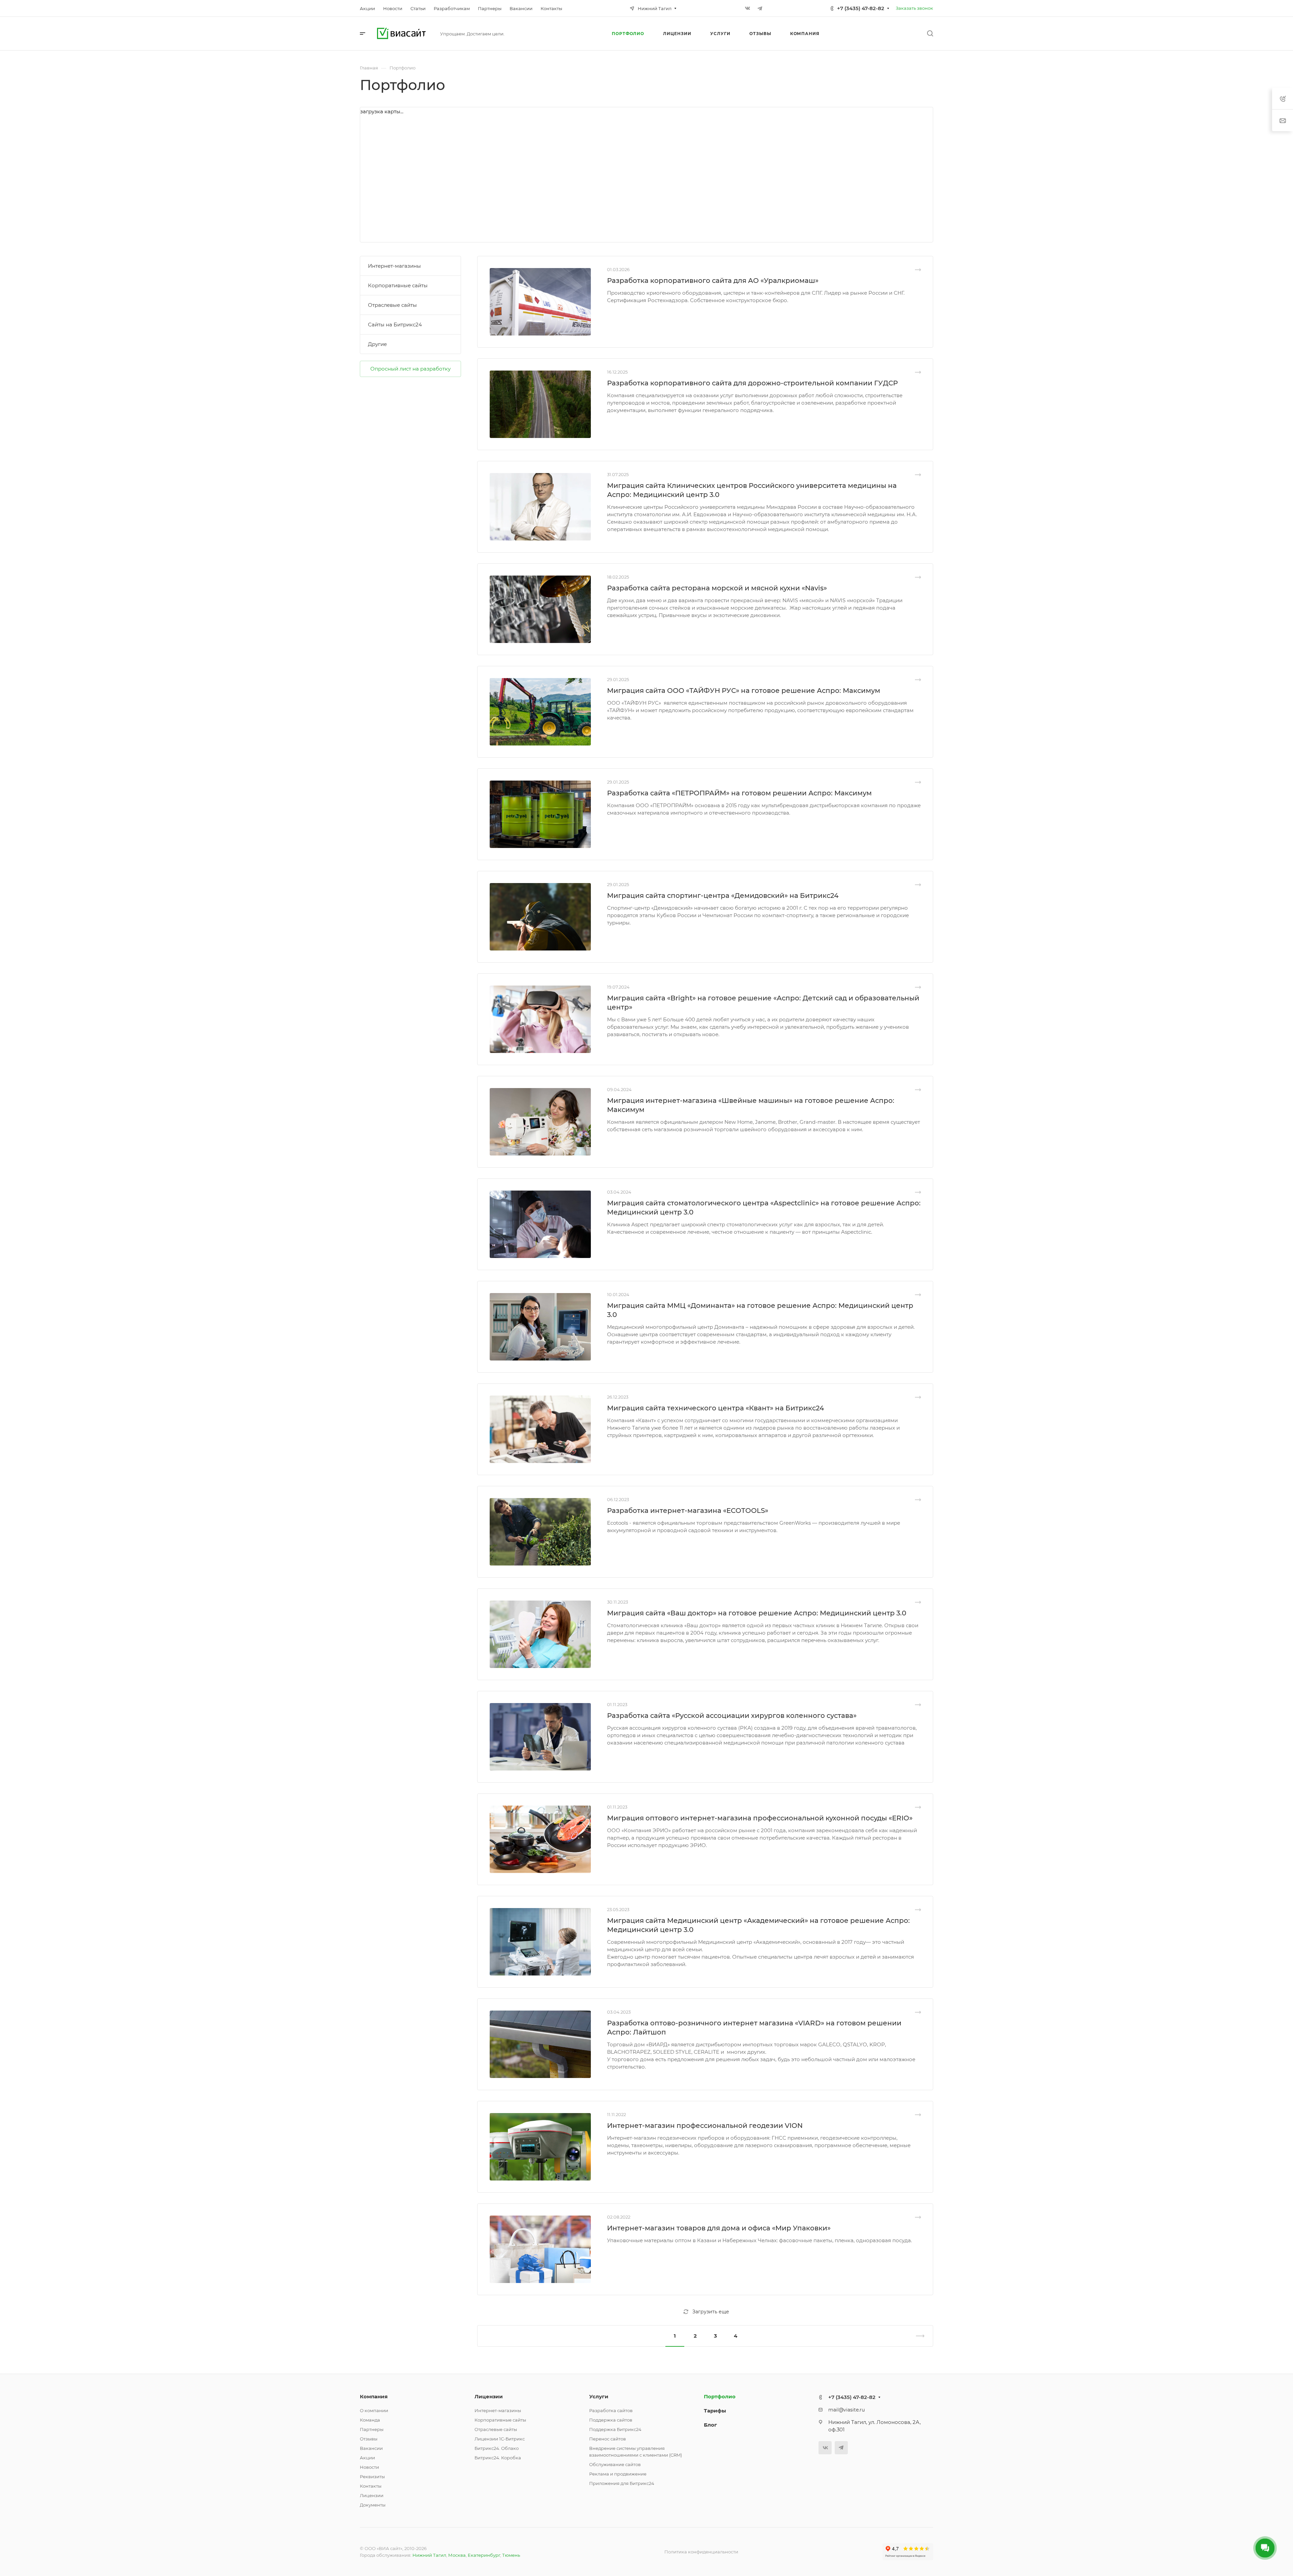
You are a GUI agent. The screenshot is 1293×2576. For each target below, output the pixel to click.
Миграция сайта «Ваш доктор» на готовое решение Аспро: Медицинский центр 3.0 (757, 1613)
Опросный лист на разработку (410, 369)
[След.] (917, 2336)
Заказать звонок (914, 8)
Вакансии (371, 2448)
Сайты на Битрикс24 (395, 325)
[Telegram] (760, 8)
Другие (377, 344)
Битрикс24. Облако (497, 2448)
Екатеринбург (484, 2555)
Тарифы (715, 2411)
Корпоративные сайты (398, 285)
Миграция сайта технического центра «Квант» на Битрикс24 (715, 1408)
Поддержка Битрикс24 (615, 2429)
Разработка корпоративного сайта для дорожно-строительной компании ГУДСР (752, 383)
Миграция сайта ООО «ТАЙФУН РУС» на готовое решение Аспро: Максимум (744, 691)
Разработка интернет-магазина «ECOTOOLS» (688, 1511)
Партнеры (372, 2429)
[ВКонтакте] (748, 8)
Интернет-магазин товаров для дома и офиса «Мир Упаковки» (719, 2228)
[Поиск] (930, 34)
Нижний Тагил (429, 2555)
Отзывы (369, 2439)
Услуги (599, 2396)
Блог (710, 2425)
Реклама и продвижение (618, 2474)
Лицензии (372, 2495)
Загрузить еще (711, 2312)
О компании (374, 2410)
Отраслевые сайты (392, 305)
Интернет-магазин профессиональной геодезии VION (705, 2126)
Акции (367, 2458)
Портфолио (720, 2396)
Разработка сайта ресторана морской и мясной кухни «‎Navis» (717, 588)
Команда (370, 2420)
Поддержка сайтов (611, 2420)
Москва (457, 2555)
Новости (369, 2467)
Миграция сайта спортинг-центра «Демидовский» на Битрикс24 (723, 896)
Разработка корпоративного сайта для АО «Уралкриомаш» (713, 281)
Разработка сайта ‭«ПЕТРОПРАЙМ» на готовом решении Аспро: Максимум (739, 793)
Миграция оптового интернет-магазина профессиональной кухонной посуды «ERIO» (760, 1818)
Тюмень (511, 2555)
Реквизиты (372, 2477)
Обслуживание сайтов (615, 2464)
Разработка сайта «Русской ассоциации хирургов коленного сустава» (732, 1716)
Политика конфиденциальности (701, 2552)
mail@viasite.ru (846, 2410)
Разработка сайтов (611, 2410)
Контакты (371, 2486)
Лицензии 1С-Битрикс (500, 2439)
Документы (373, 2505)
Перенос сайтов (608, 2439)
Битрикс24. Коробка (498, 2458)
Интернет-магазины (394, 266)
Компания (374, 2396)
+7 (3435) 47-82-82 (861, 8)
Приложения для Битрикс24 (622, 2483)
